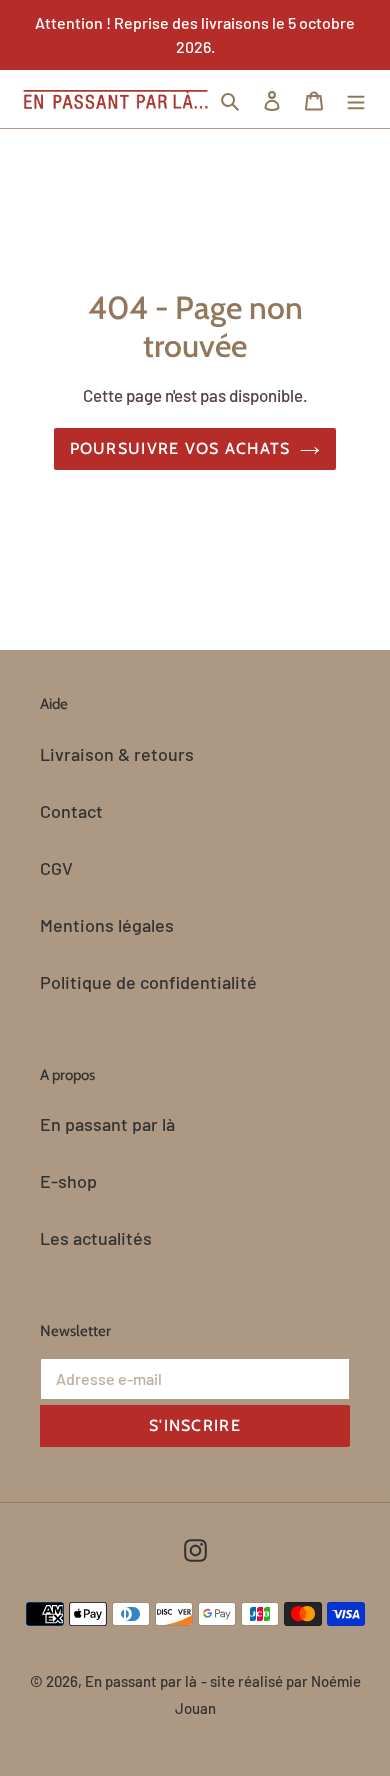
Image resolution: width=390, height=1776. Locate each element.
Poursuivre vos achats (180, 448)
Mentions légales (107, 925)
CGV (56, 868)
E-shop (68, 1181)
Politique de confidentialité (148, 982)
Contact (71, 811)
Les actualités (96, 1238)
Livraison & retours (117, 754)
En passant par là (107, 1124)
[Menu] (356, 99)
